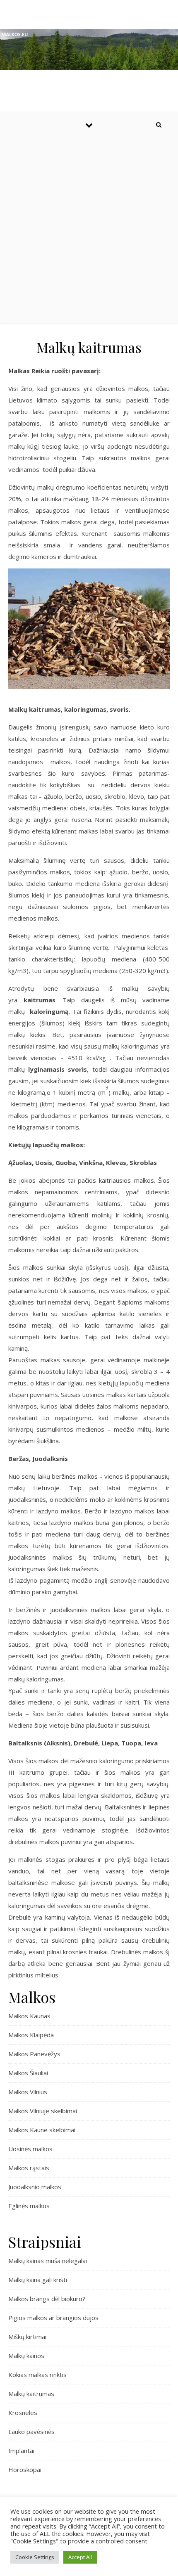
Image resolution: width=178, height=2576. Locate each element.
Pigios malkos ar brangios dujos (53, 2318)
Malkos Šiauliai (28, 2073)
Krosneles (23, 2413)
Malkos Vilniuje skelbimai (43, 2111)
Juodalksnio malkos (35, 2187)
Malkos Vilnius (28, 2092)
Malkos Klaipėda (31, 2035)
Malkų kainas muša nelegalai (48, 2261)
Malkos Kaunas (29, 2016)
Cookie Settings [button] (35, 2557)
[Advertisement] (89, 230)
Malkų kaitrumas (31, 2394)
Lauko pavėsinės (31, 2432)
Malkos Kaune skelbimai (42, 2130)
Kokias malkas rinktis (37, 2375)
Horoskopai (25, 2469)
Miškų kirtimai (27, 2337)
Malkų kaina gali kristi (38, 2280)
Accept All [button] (80, 2557)
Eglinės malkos (29, 2206)
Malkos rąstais (29, 2168)
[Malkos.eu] (89, 49)
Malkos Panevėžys (34, 2054)
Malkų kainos (26, 2356)
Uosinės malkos (30, 2149)
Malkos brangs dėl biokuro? (47, 2299)
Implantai (21, 2451)
